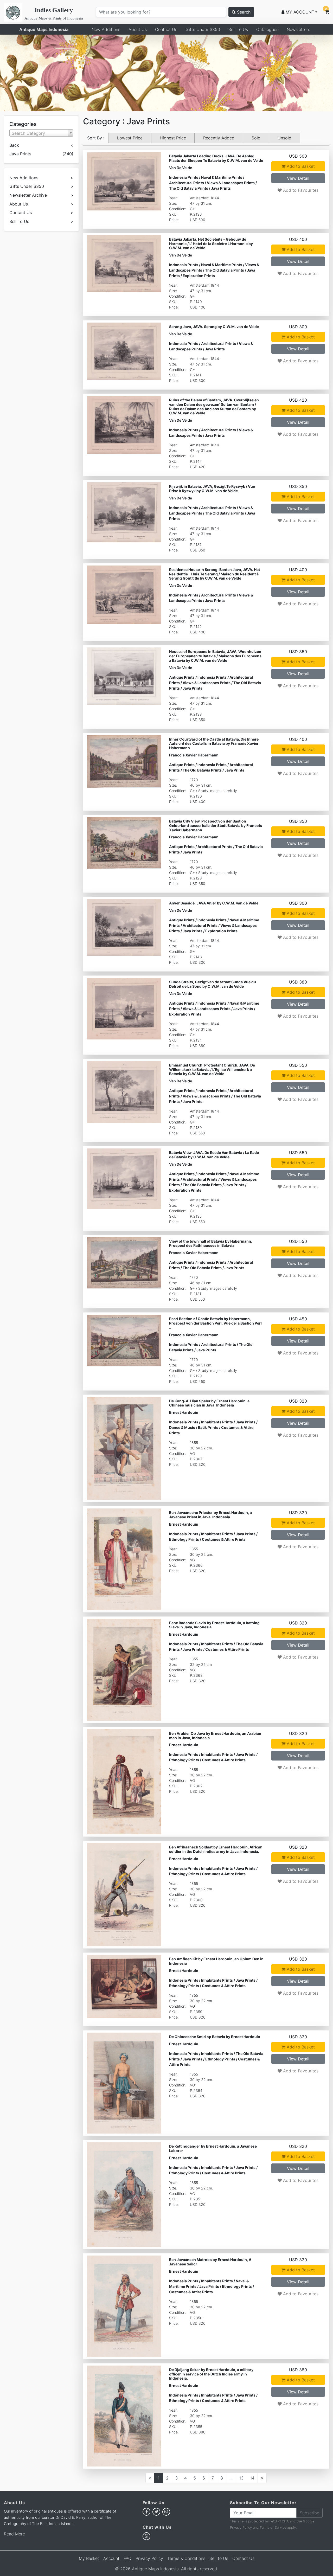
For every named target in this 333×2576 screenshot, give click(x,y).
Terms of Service (273, 2527)
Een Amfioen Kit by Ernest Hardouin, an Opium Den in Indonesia (216, 1961)
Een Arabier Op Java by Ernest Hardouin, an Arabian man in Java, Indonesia (215, 1736)
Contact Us (166, 29)
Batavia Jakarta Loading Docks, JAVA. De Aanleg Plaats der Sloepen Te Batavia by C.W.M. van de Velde (216, 158)
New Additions (106, 29)
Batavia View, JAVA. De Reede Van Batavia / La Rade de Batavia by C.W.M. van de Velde (214, 1155)
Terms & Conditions (186, 2558)
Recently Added (219, 138)
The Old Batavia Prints (189, 188)
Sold (256, 138)
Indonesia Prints (184, 177)
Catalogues (267, 29)
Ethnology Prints (184, 1539)
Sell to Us (219, 2558)
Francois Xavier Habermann (194, 755)
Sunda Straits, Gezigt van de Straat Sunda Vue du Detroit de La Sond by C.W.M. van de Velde (213, 984)
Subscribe (309, 2513)
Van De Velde (181, 168)
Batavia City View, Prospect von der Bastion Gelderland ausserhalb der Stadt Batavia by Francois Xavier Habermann (216, 826)
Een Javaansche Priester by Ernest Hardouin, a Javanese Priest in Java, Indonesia (210, 1515)
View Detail (298, 178)
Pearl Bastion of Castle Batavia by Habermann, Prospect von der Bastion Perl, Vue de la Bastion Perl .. (215, 1323)
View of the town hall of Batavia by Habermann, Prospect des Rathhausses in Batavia (211, 1243)
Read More (14, 2534)
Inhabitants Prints (217, 1422)
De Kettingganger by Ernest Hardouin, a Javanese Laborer (213, 2148)
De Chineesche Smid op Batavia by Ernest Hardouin (215, 2037)
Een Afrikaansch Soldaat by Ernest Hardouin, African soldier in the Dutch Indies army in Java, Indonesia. (216, 1849)
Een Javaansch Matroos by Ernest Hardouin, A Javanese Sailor (210, 2262)
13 (241, 2478)
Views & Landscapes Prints (231, 183)
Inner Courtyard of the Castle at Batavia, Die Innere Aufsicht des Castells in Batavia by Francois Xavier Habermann (214, 743)
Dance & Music (182, 1427)
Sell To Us (238, 29)
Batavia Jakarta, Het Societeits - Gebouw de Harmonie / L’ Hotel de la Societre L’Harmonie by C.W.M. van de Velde (211, 244)
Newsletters (298, 29)
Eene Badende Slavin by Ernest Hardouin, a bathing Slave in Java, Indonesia (214, 1625)
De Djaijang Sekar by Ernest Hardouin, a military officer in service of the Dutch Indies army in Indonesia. (211, 2374)
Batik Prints (208, 1427)
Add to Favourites (300, 190)
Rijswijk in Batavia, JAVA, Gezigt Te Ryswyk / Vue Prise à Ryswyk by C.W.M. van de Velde (212, 489)
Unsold (284, 138)
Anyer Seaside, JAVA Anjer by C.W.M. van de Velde (214, 903)
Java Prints (221, 188)
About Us (138, 29)
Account (111, 2558)
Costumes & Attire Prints (224, 1539)
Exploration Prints (199, 276)
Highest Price (173, 138)
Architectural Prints (187, 183)
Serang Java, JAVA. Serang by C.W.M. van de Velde (214, 327)
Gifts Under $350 (203, 29)
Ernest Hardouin (184, 1412)
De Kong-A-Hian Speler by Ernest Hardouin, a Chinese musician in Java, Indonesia (209, 1403)
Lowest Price (130, 138)
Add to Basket (300, 166)
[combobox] (41, 133)
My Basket (89, 2558)
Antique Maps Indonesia (44, 29)
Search (243, 12)
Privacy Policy (241, 2527)
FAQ (127, 2558)
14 (252, 2478)
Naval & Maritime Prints (222, 177)
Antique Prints (182, 677)
